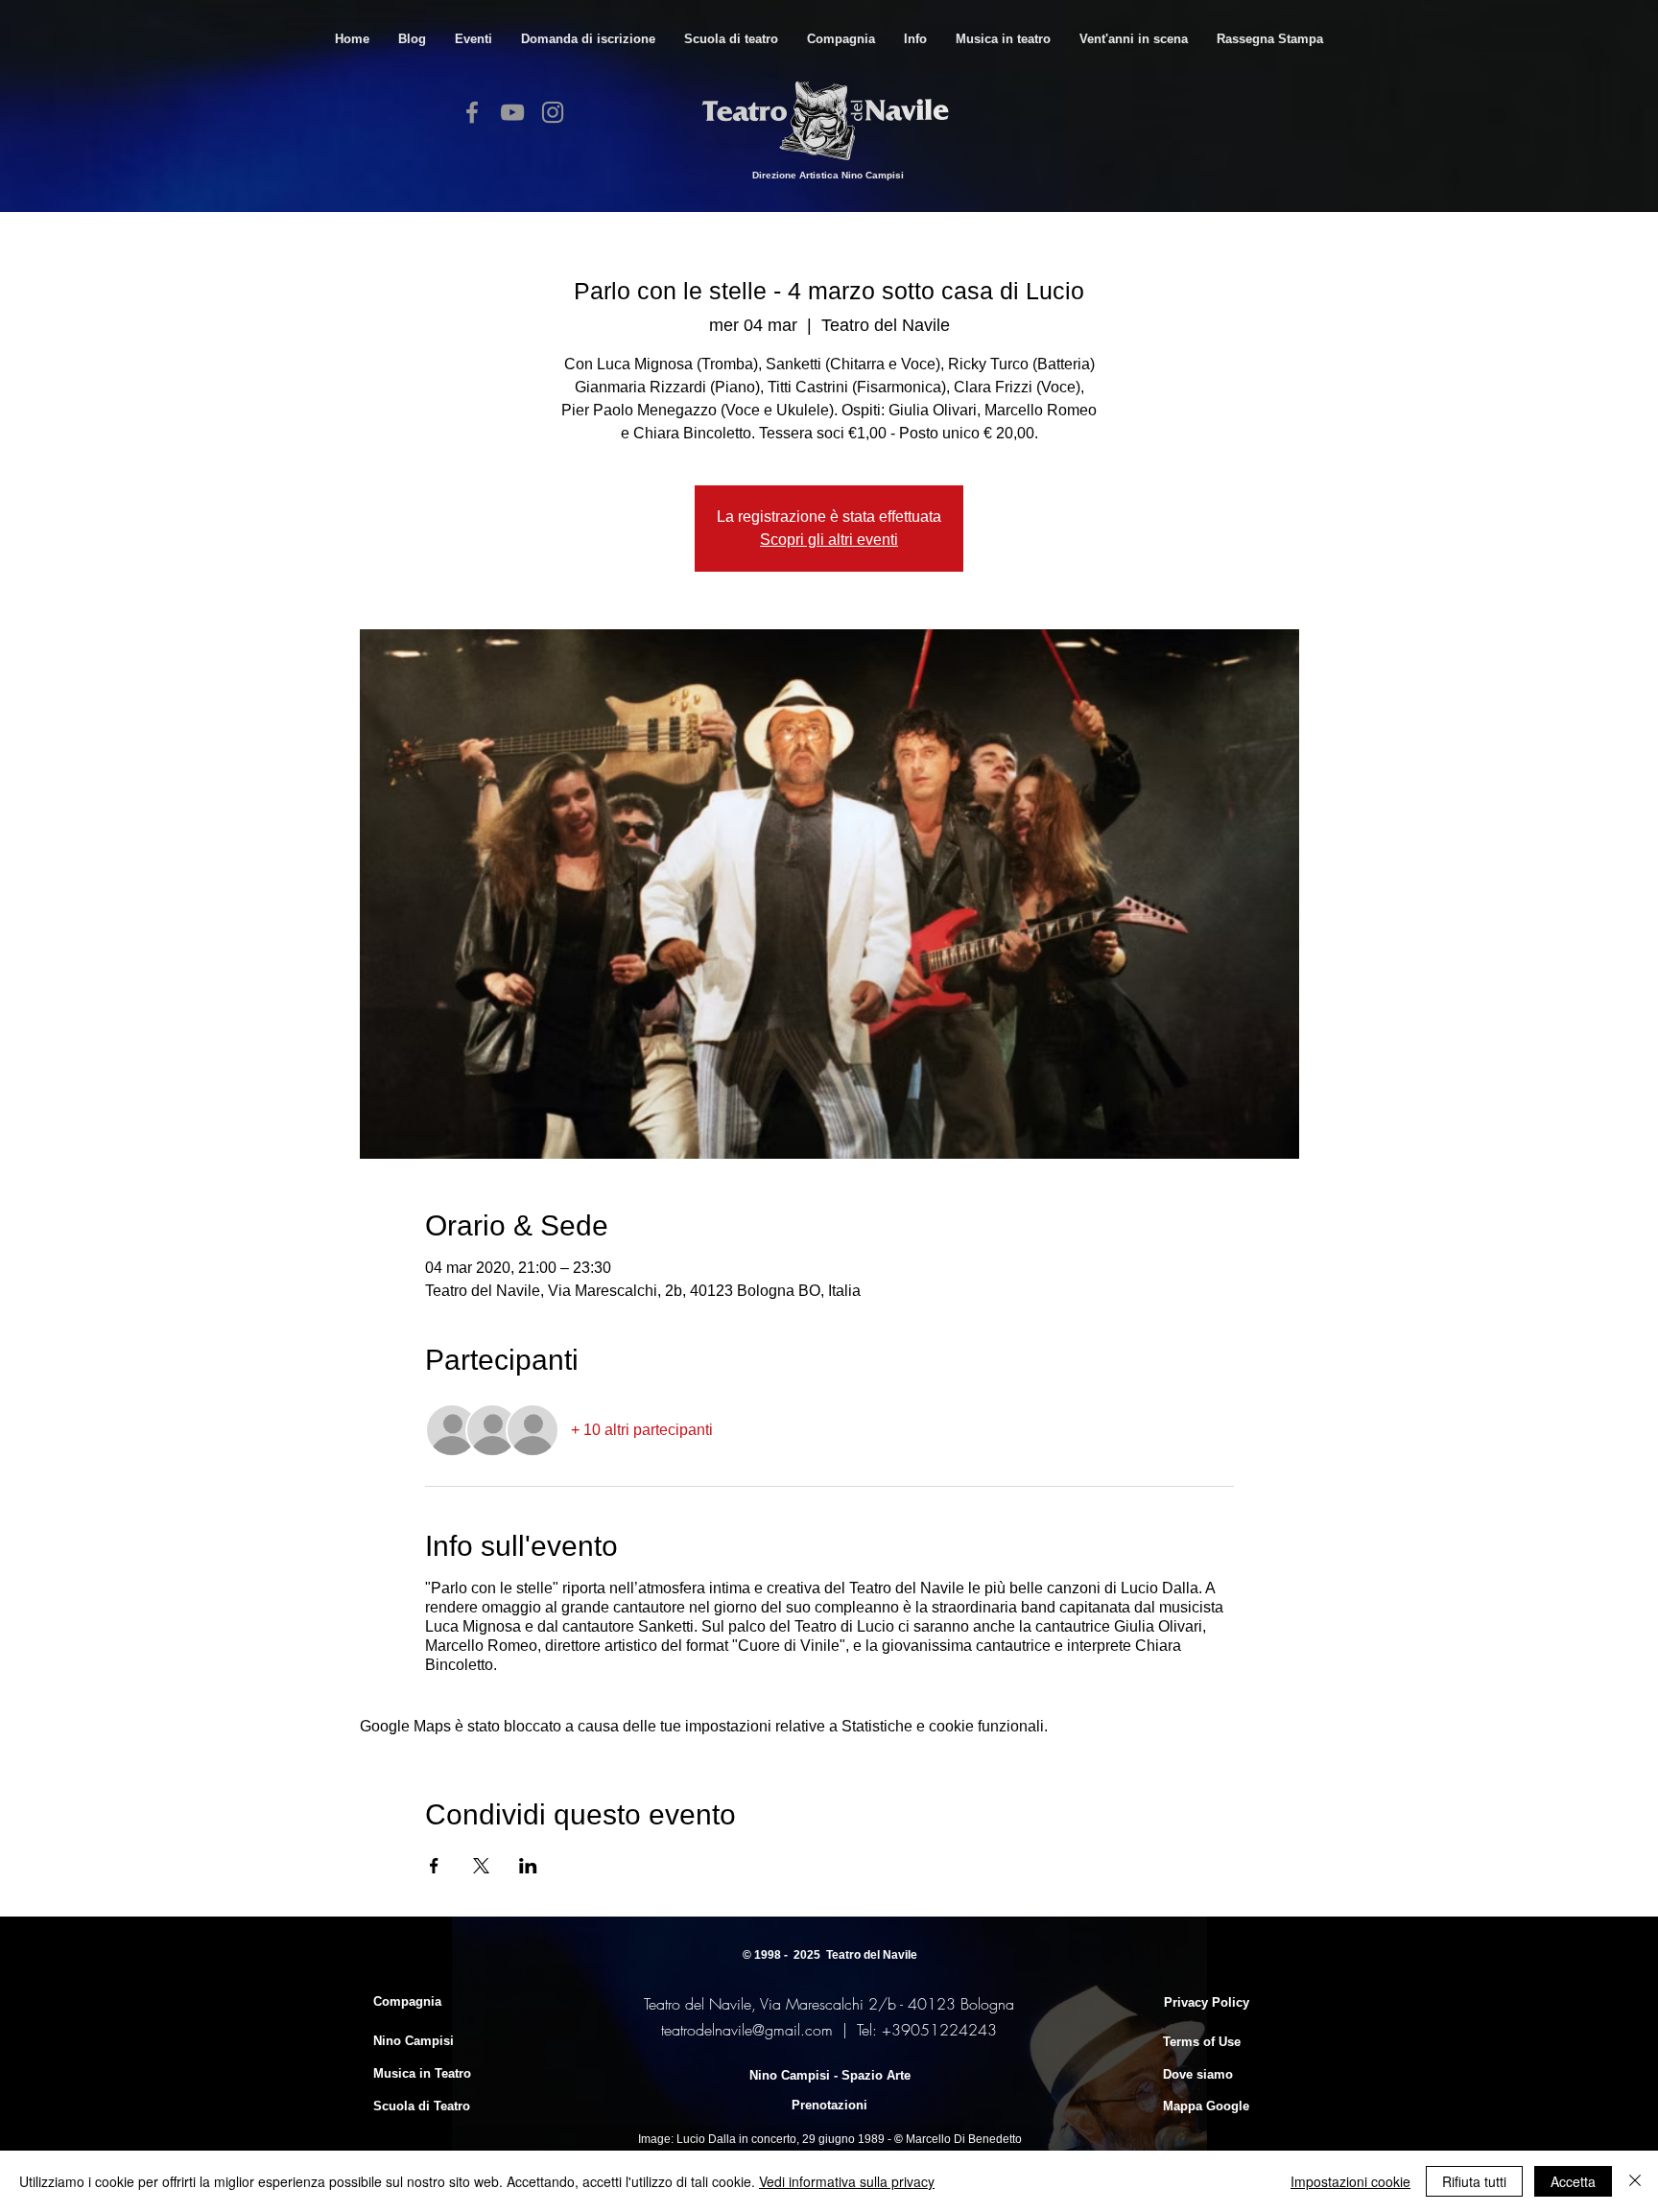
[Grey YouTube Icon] (512, 112)
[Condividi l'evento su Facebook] (434, 1866)
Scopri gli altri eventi (829, 540)
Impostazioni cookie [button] (1350, 2181)
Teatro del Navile (872, 1955)
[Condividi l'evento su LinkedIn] (528, 1866)
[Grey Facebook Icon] (472, 112)
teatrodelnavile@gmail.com (747, 2030)
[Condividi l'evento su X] (481, 1866)
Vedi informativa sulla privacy (847, 2181)
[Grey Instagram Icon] (553, 112)
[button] (731, 39)
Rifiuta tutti (1474, 2181)
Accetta (1573, 2181)
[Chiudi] (1635, 2181)
